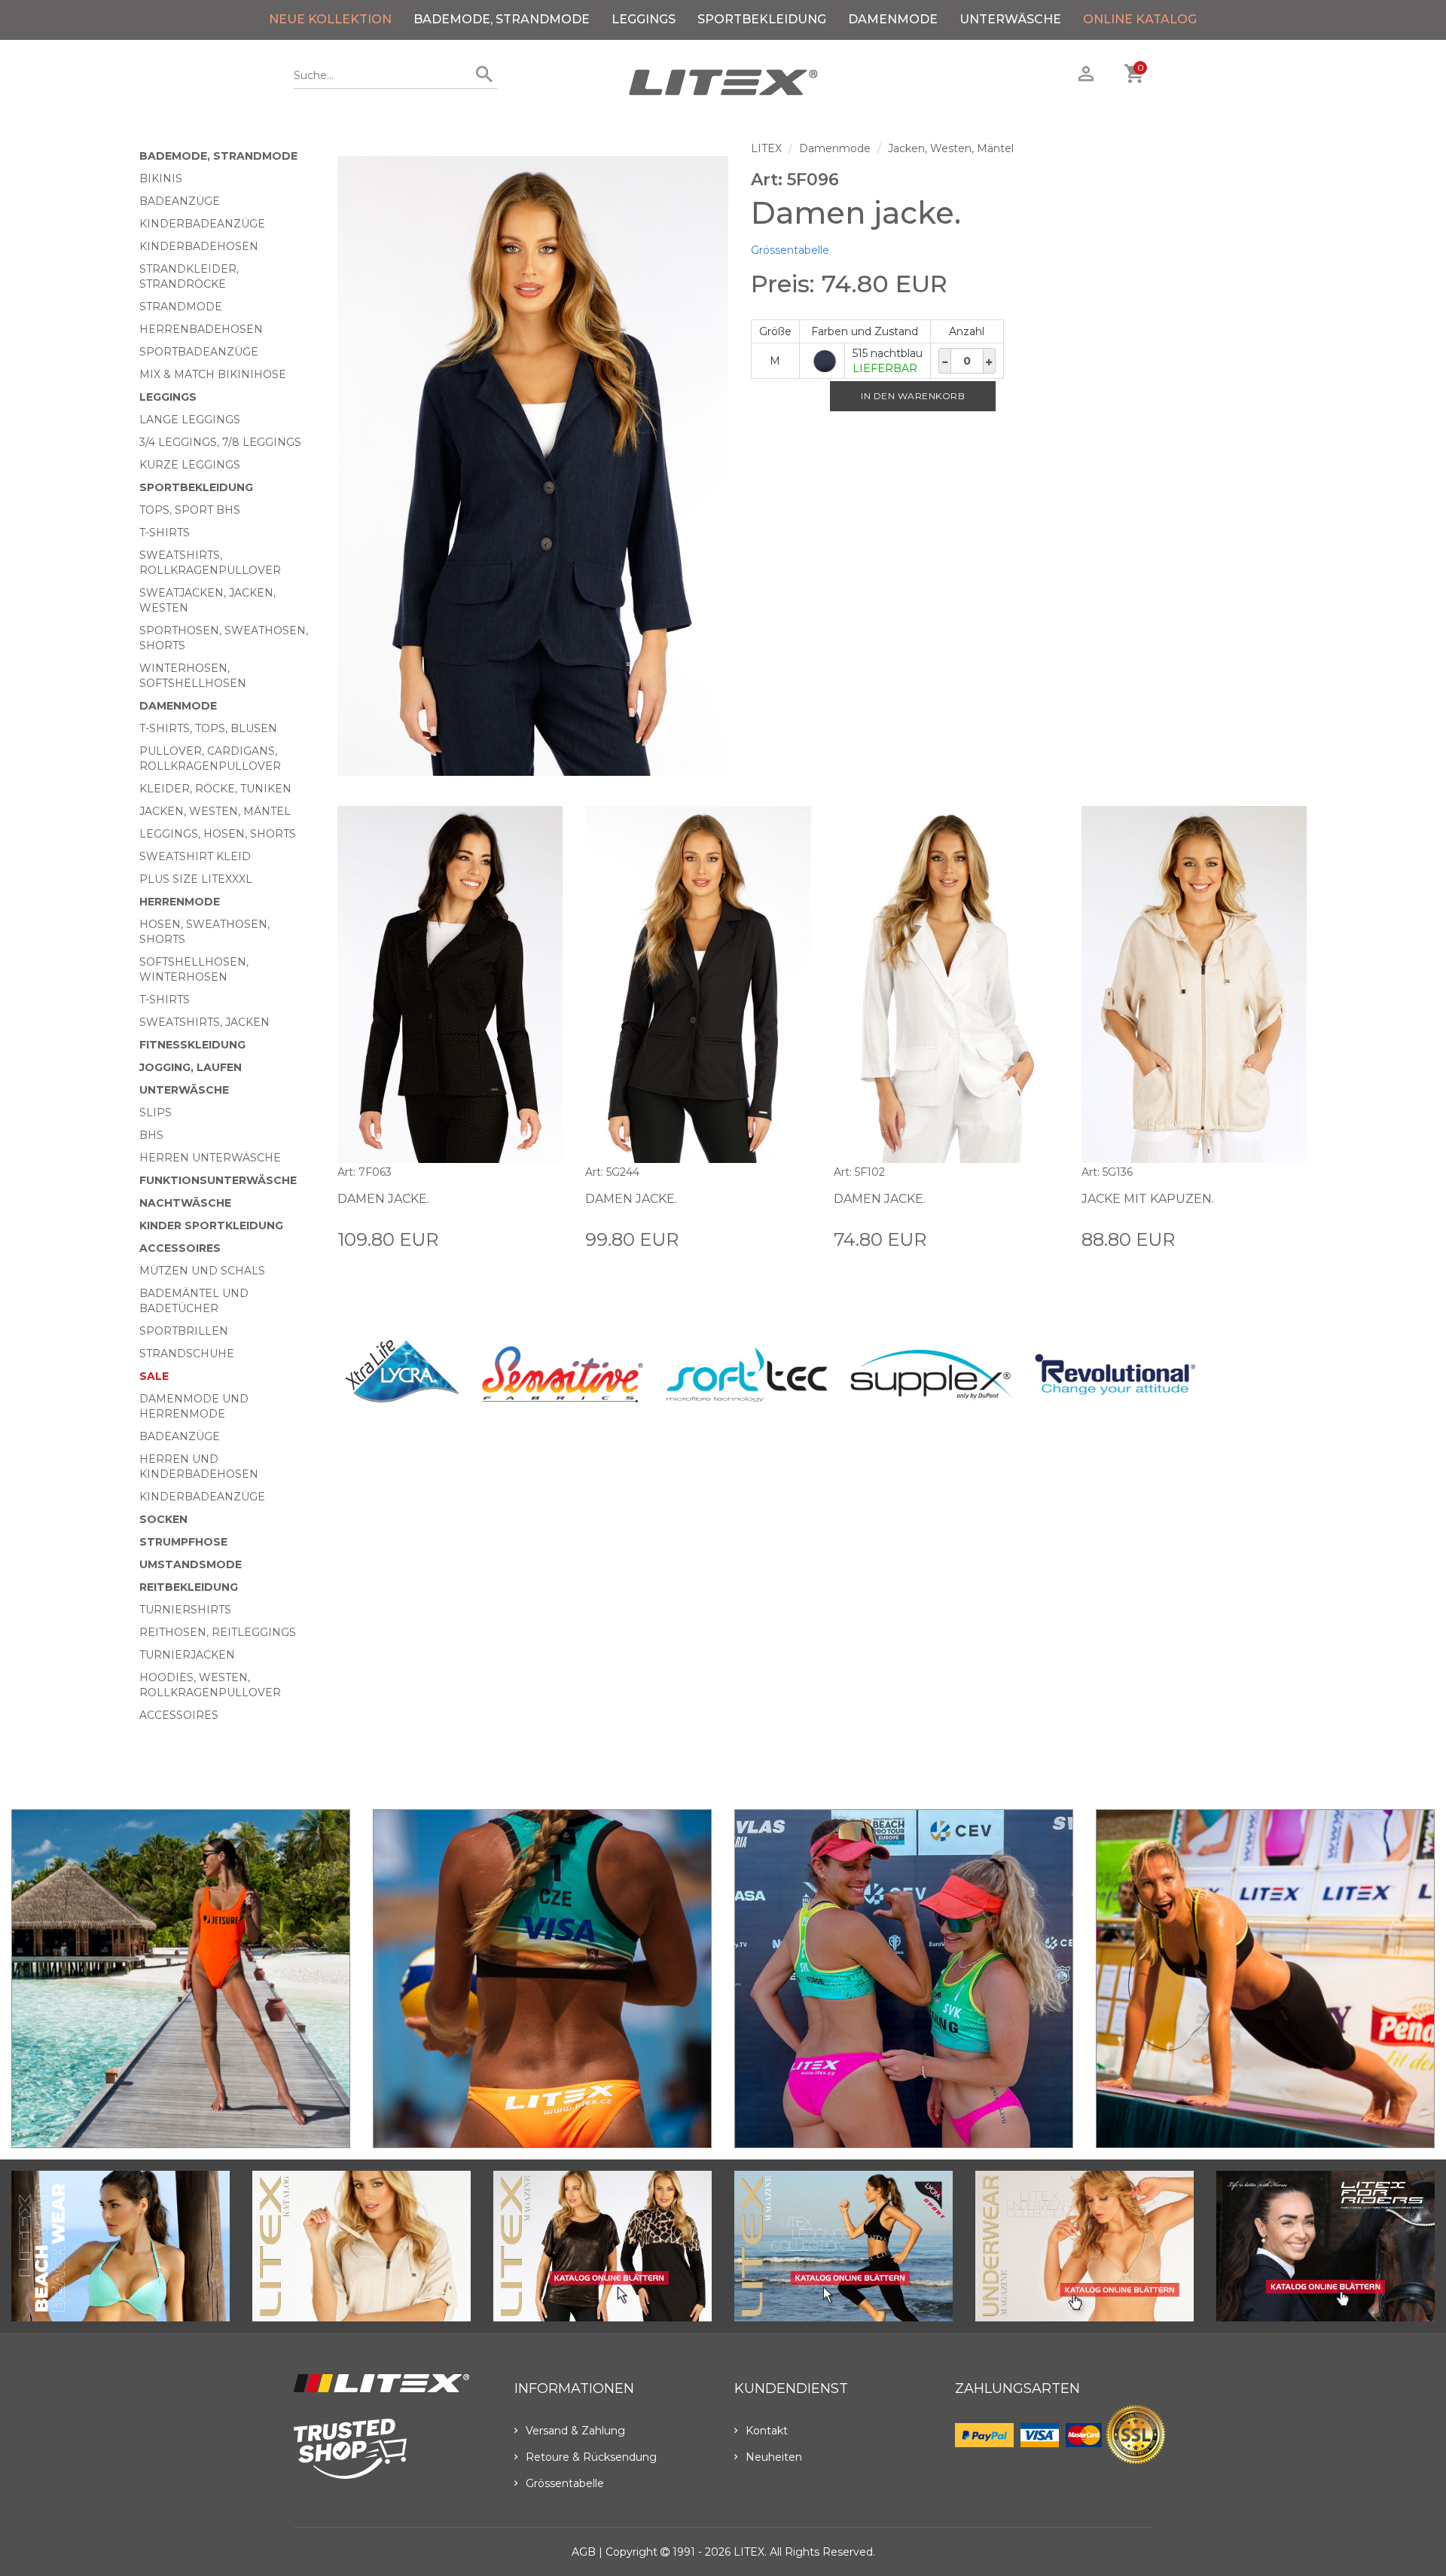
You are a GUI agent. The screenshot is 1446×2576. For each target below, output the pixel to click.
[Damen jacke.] (533, 466)
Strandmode (181, 307)
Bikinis (161, 179)
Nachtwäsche (185, 1203)
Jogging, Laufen (191, 1067)
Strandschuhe (187, 1354)
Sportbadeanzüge (199, 352)
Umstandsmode (191, 1564)
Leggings (644, 19)
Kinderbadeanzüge (202, 224)
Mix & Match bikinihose (213, 374)
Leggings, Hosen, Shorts (218, 834)
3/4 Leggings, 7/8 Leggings (220, 442)
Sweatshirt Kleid (195, 856)
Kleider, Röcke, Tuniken (215, 789)
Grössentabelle (790, 250)
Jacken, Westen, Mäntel (215, 811)
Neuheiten (774, 2457)
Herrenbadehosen (201, 329)
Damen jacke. (383, 1199)
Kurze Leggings (190, 465)
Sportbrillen (184, 1331)
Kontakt (767, 2431)
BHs (151, 1135)
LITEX (766, 148)
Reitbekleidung (189, 1587)
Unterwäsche (1010, 19)
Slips (156, 1113)
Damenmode (893, 19)
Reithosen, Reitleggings (218, 1632)
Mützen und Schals (202, 1271)
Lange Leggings (190, 420)
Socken (163, 1519)
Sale (154, 1376)
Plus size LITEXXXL (196, 879)
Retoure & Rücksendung (591, 2457)
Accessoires (180, 1248)
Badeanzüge (180, 201)
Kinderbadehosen (199, 246)
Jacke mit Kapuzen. (1148, 1199)
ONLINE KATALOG (1140, 19)
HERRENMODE (180, 902)
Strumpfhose (183, 1542)
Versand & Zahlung (575, 2431)
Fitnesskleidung (192, 1045)
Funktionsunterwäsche (218, 1180)
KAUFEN (539, 1238)
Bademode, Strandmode (502, 19)
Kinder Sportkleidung (211, 1225)
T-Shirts (165, 533)
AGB (584, 2552)
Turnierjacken (187, 1655)
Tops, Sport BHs (190, 510)
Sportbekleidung (762, 19)
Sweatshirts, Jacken (204, 1022)
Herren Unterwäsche (210, 1158)
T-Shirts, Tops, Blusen (208, 728)
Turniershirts (185, 1610)
